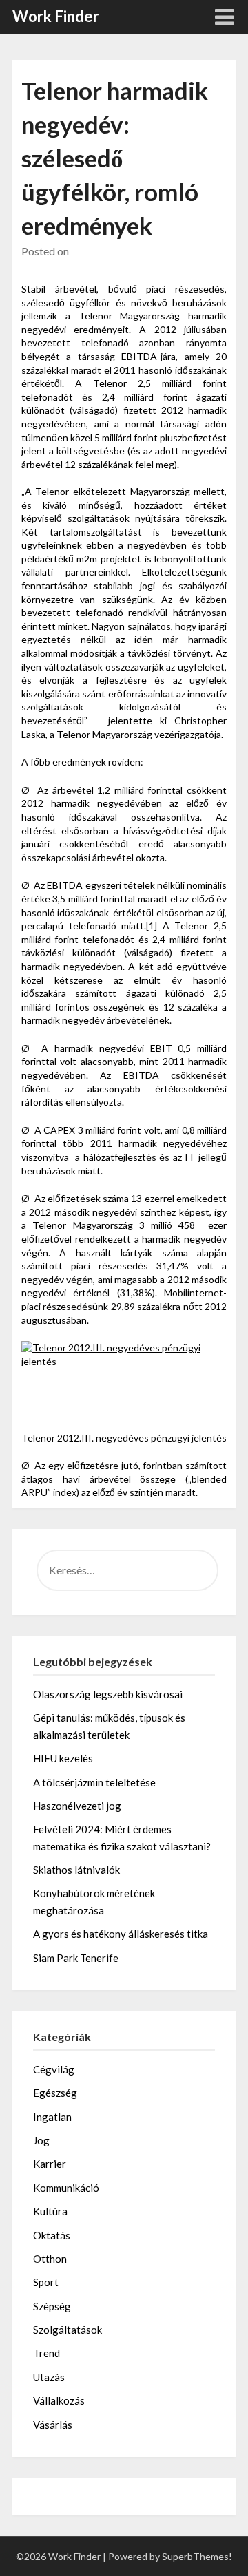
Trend (46, 2353)
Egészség (55, 2093)
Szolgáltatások (68, 2330)
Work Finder (56, 16)
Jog (41, 2140)
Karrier (50, 2164)
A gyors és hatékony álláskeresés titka (121, 1934)
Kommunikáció (66, 2188)
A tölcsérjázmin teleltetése (94, 1782)
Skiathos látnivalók (76, 1870)
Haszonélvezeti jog (77, 1806)
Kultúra (50, 2211)
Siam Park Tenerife (76, 1958)
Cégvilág (54, 2069)
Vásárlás (53, 2425)
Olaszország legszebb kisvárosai (108, 1694)
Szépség (52, 2306)
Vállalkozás (59, 2400)
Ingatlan (52, 2117)
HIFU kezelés (63, 1758)
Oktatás (52, 2235)
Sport (46, 2282)
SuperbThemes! (197, 2556)
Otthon (50, 2259)
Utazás (49, 2377)
